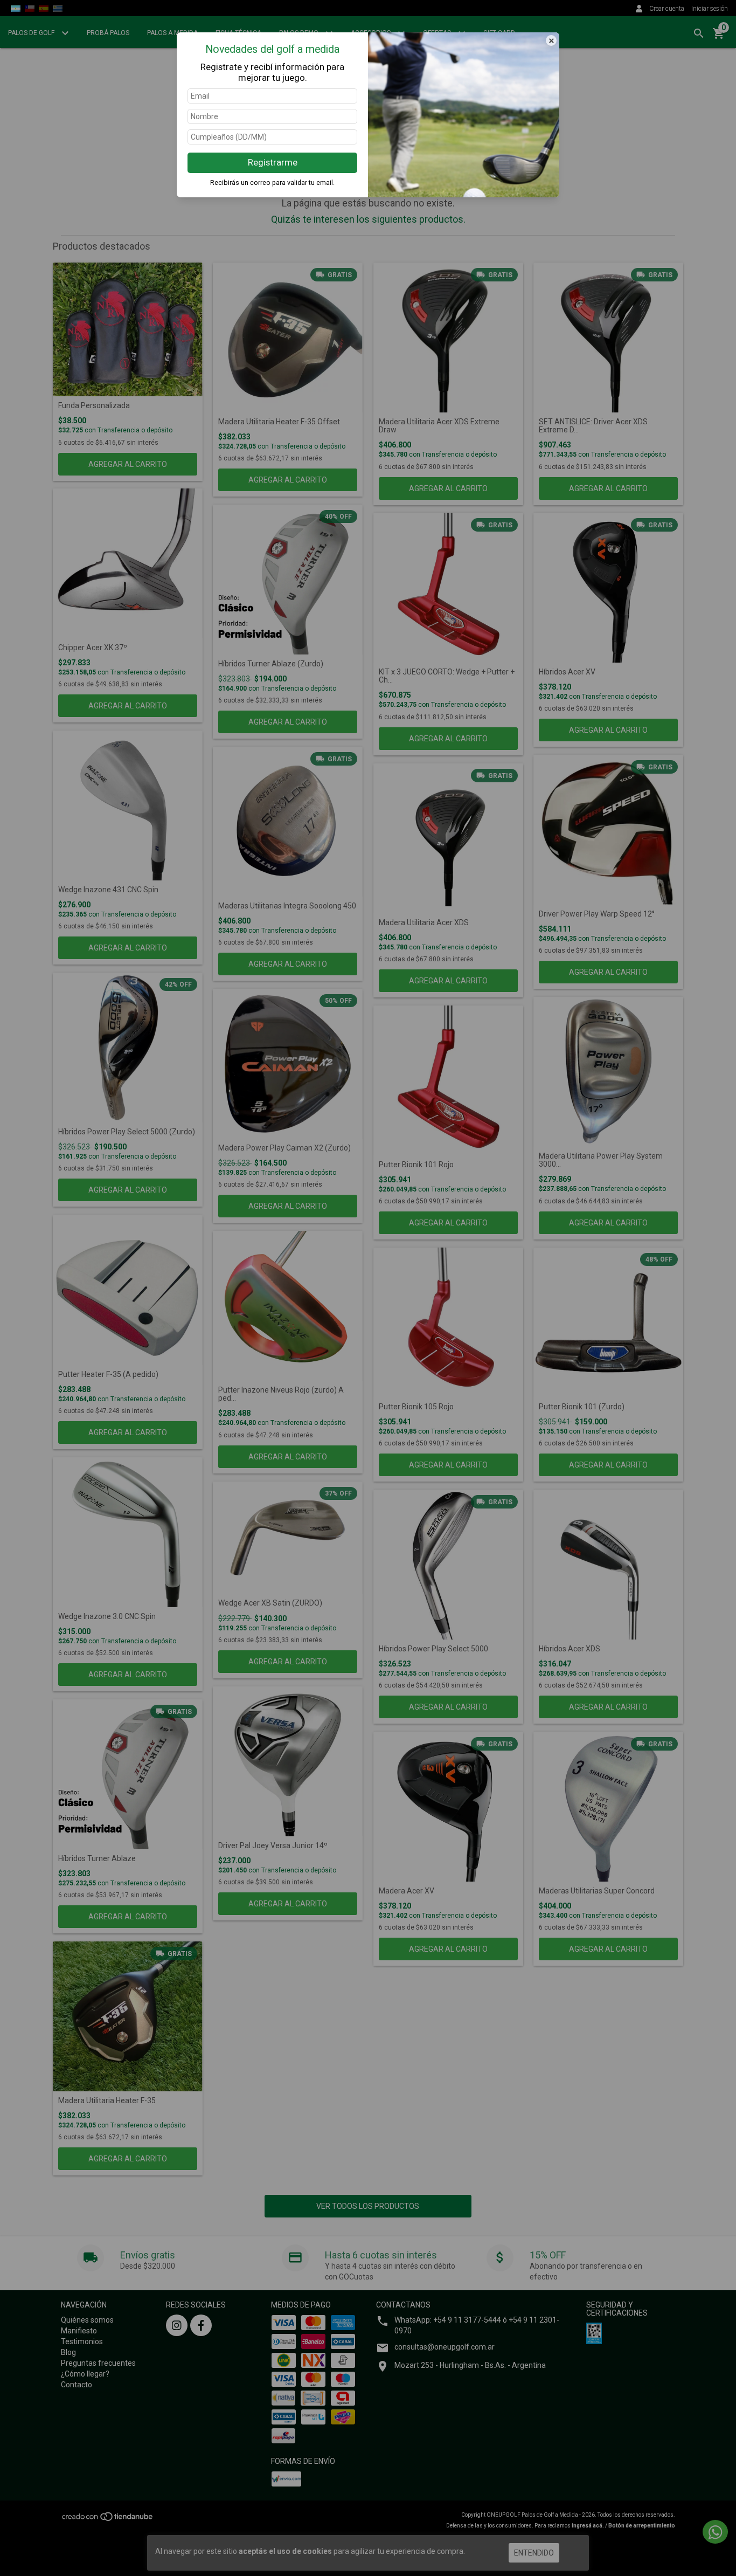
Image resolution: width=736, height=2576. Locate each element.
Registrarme (273, 162)
